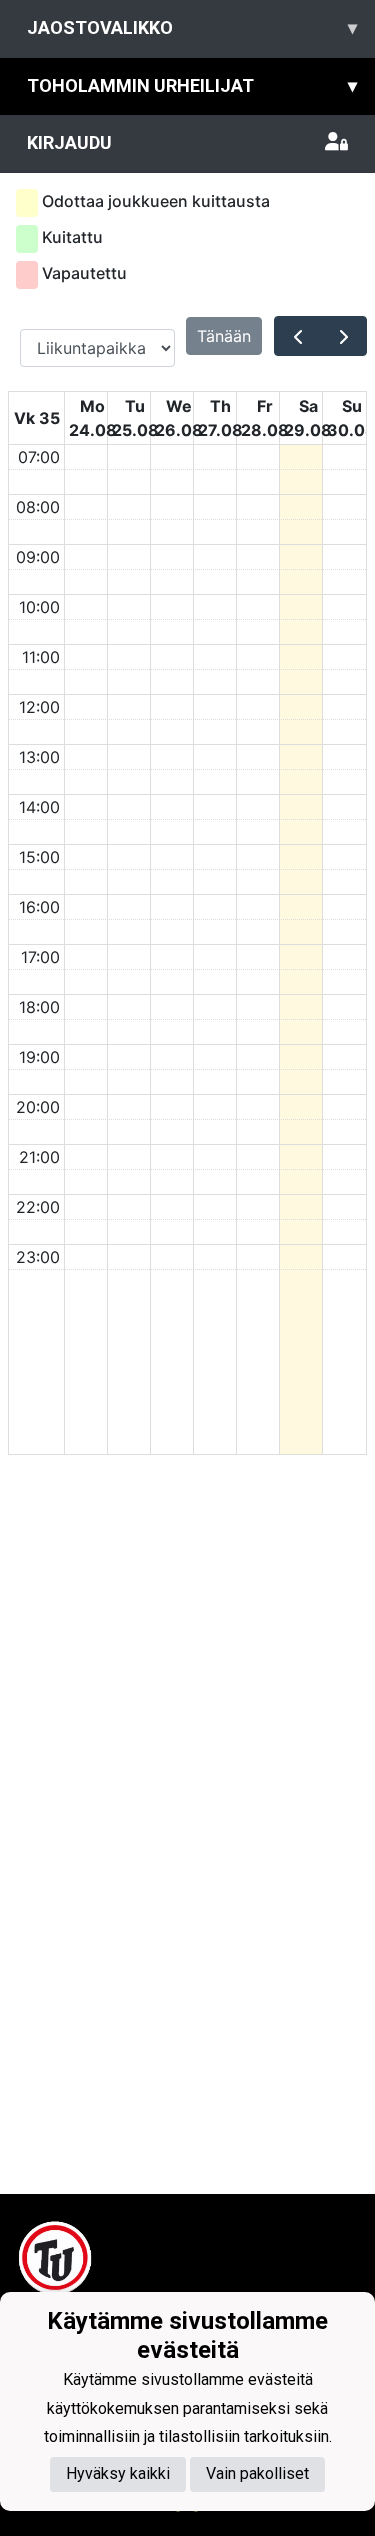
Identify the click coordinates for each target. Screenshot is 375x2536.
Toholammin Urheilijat (192, 85)
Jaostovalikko (192, 27)
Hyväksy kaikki (118, 2473)
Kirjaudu (69, 142)
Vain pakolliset (257, 2473)
